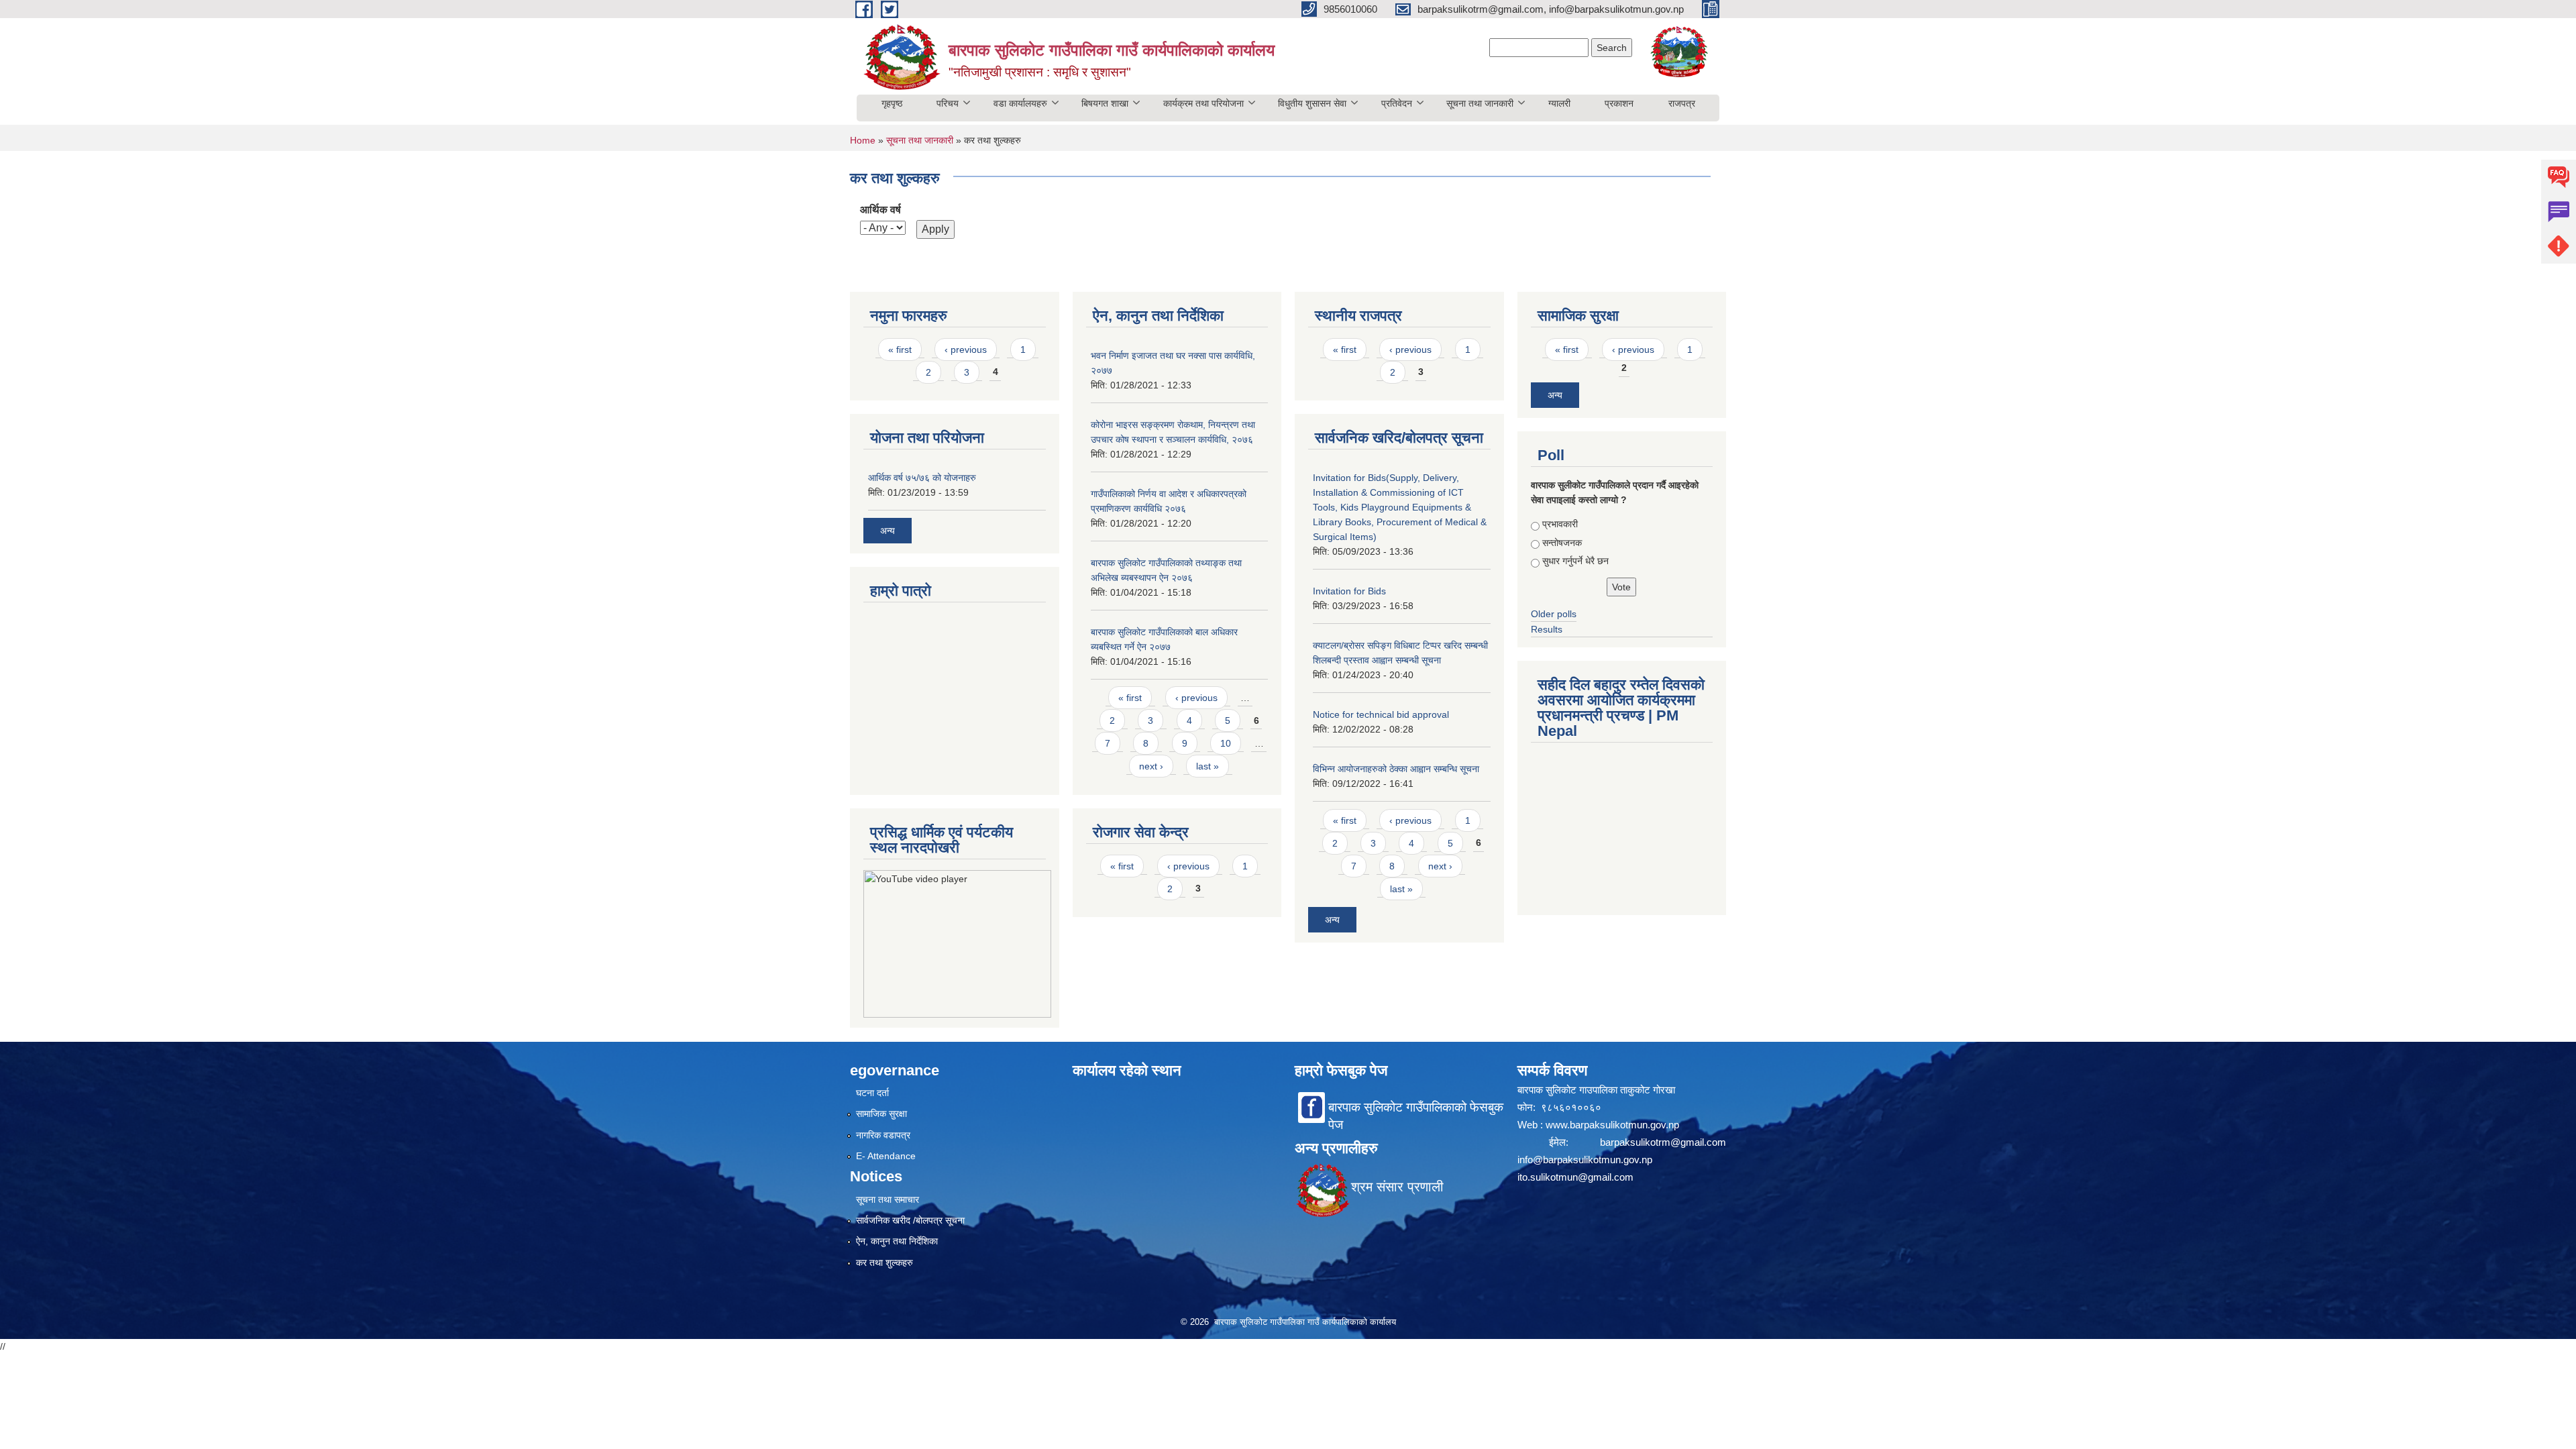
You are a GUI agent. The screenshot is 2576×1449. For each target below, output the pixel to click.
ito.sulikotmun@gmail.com (1575, 1177)
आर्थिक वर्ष (880, 210)
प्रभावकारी (1560, 524)
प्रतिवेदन (1397, 103)
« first (900, 350)
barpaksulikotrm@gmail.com (1663, 1142)
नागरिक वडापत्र (883, 1135)
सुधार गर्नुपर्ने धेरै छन (1575, 561)
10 (1226, 743)
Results (1547, 629)
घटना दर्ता (872, 1093)
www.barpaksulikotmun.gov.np (1614, 1125)
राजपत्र (1682, 103)
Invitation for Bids (1349, 591)
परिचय (948, 103)
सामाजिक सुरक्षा (881, 1114)
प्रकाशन (1619, 103)
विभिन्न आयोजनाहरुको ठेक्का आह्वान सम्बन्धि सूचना (1396, 769)
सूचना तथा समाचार (888, 1199)
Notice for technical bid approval (1381, 714)
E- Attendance (886, 1156)
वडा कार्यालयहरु (1020, 103)
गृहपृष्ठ (892, 103)
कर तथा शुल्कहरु (884, 1263)
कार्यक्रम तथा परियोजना (1203, 103)
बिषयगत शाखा (1105, 103)
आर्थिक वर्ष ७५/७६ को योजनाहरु (922, 478)
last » (1207, 766)
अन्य (888, 531)
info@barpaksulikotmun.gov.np (1585, 1160)
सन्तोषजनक (1562, 543)
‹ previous (966, 350)
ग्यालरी (1559, 103)
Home (863, 140)
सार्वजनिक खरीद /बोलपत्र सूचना (910, 1220)
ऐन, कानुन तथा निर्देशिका (897, 1241)
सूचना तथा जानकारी (1480, 103)
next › (1151, 766)
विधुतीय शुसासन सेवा (1312, 103)
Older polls (1554, 614)
